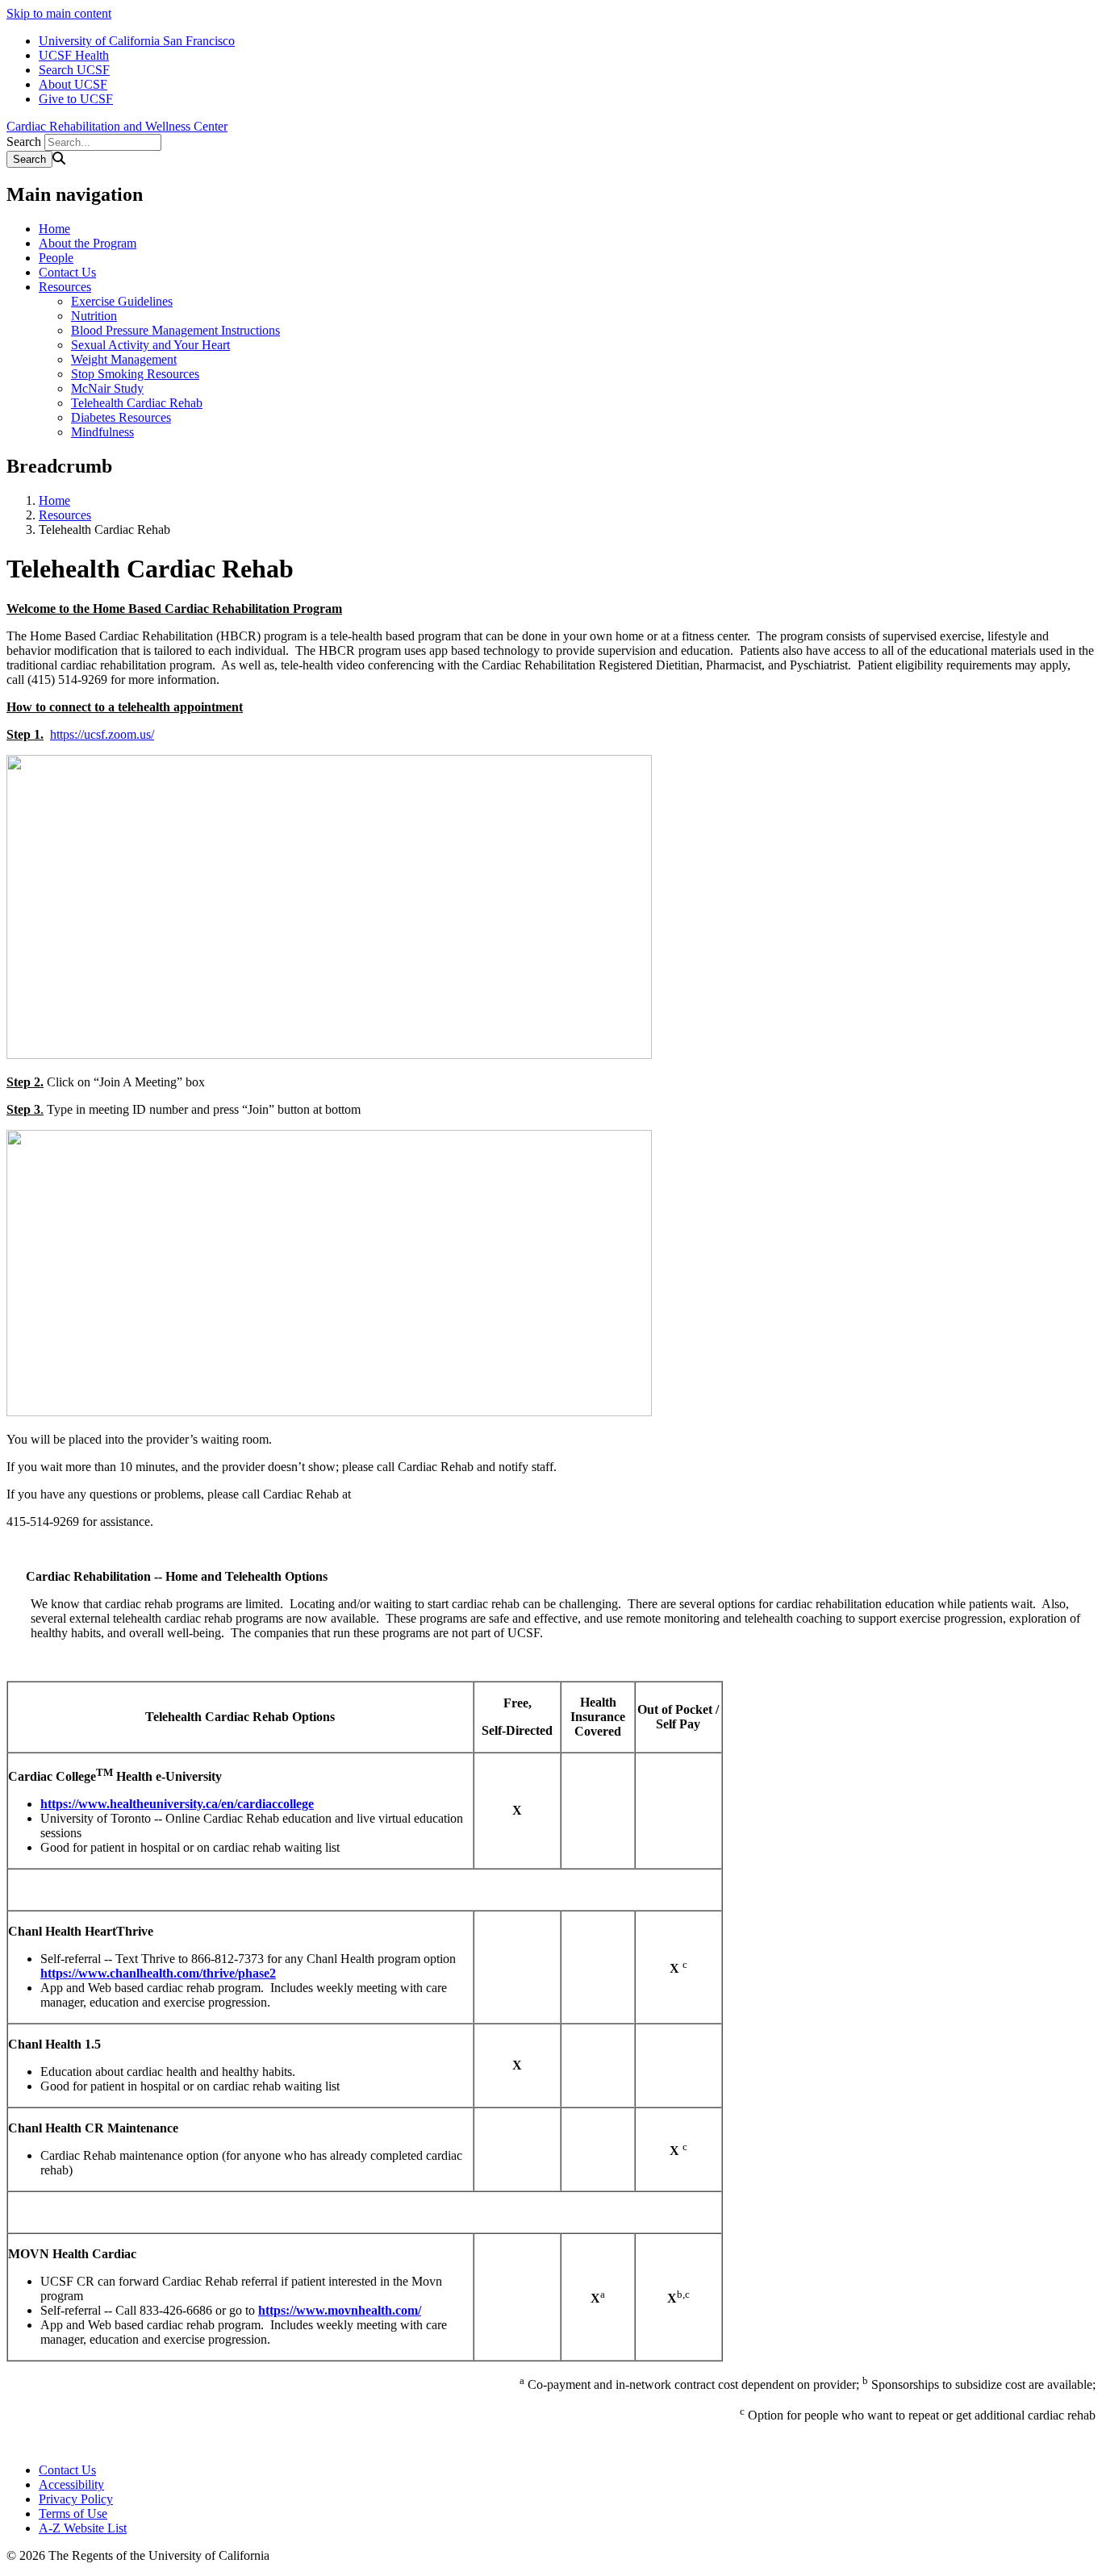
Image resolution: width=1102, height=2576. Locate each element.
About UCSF (73, 84)
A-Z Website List (83, 2528)
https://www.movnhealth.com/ (340, 2310)
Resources (65, 287)
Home (54, 229)
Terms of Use (73, 2513)
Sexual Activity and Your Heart (150, 345)
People (56, 258)
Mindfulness (102, 432)
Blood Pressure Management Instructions (175, 330)
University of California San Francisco (137, 41)
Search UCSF (74, 70)
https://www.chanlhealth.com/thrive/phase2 (158, 1973)
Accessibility (71, 2484)
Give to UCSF (76, 99)
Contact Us (67, 272)
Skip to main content (59, 13)
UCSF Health (74, 55)
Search (24, 142)
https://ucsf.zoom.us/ (102, 734)
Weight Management (124, 359)
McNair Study (107, 388)
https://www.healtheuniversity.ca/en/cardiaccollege (177, 1804)
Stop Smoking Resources (135, 374)
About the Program (88, 243)
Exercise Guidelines (122, 301)
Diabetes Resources (121, 417)
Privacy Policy (76, 2499)
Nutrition (94, 316)
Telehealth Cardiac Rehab (137, 403)
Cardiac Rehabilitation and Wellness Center (117, 126)
